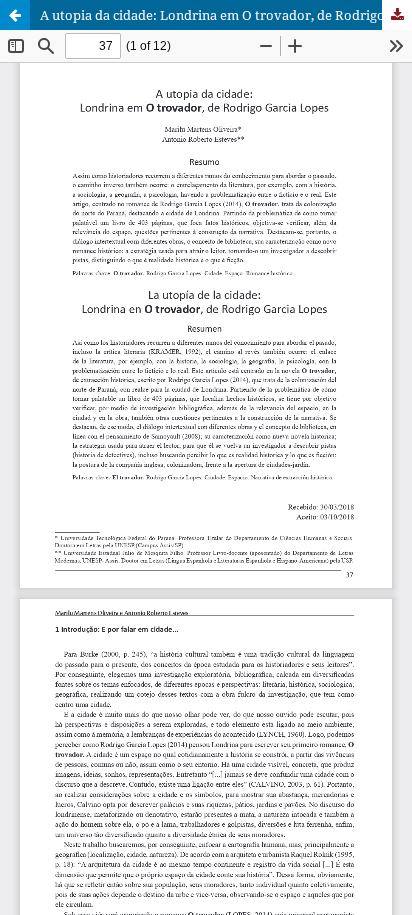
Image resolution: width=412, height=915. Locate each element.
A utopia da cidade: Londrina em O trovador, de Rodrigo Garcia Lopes (226, 15)
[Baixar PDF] (397, 15)
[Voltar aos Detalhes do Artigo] (15, 15)
